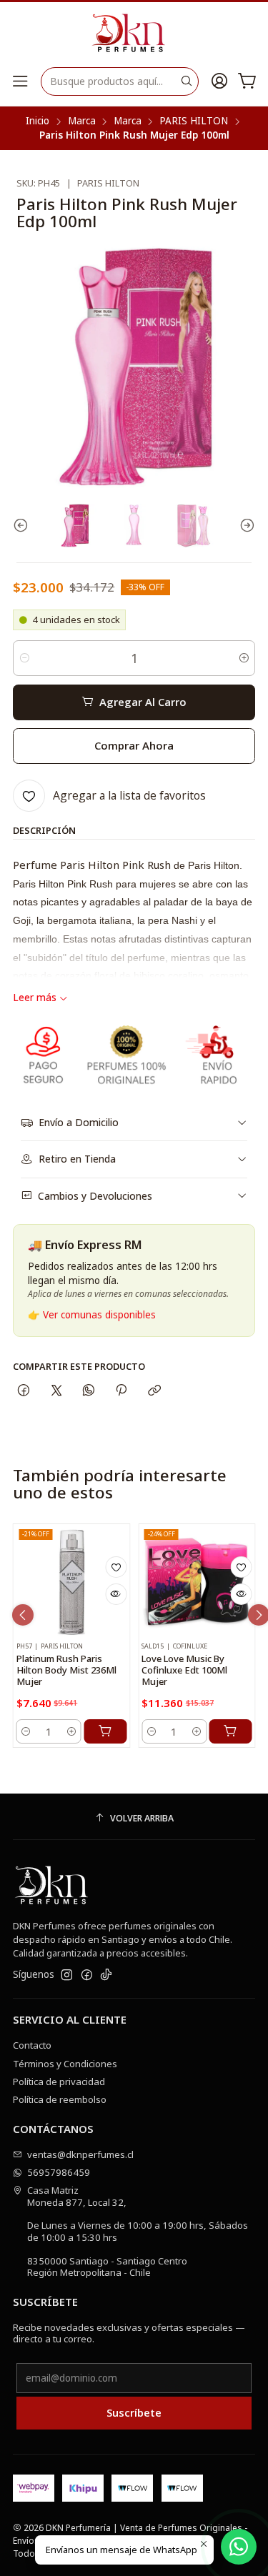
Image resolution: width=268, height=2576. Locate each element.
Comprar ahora (134, 745)
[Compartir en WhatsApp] (88, 1391)
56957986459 (59, 2172)
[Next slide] (244, 526)
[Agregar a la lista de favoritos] (116, 1567)
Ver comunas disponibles (99, 1315)
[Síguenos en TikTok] (106, 1975)
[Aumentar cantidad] (243, 658)
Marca (82, 121)
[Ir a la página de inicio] (134, 34)
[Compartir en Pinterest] (121, 1391)
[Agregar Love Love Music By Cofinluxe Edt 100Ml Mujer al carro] (231, 1731)
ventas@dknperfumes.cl (80, 2154)
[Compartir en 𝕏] (56, 1391)
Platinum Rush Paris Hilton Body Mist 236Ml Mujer (66, 1670)
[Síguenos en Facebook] (87, 1975)
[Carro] (247, 81)
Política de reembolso (60, 2099)
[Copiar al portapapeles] (154, 1391)
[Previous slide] (24, 526)
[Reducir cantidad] (25, 658)
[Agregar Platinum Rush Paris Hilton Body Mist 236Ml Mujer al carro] (105, 1731)
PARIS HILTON (194, 121)
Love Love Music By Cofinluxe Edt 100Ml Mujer (184, 1670)
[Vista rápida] (116, 1594)
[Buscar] (187, 81)
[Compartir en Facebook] (24, 1391)
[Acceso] (219, 81)
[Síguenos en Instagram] (67, 1975)
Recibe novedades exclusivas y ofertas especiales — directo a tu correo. (129, 2333)
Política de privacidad (59, 2082)
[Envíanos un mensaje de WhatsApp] (239, 2547)
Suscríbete (134, 2412)
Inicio (38, 121)
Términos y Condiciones (65, 2064)
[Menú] (20, 81)
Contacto (32, 2045)
